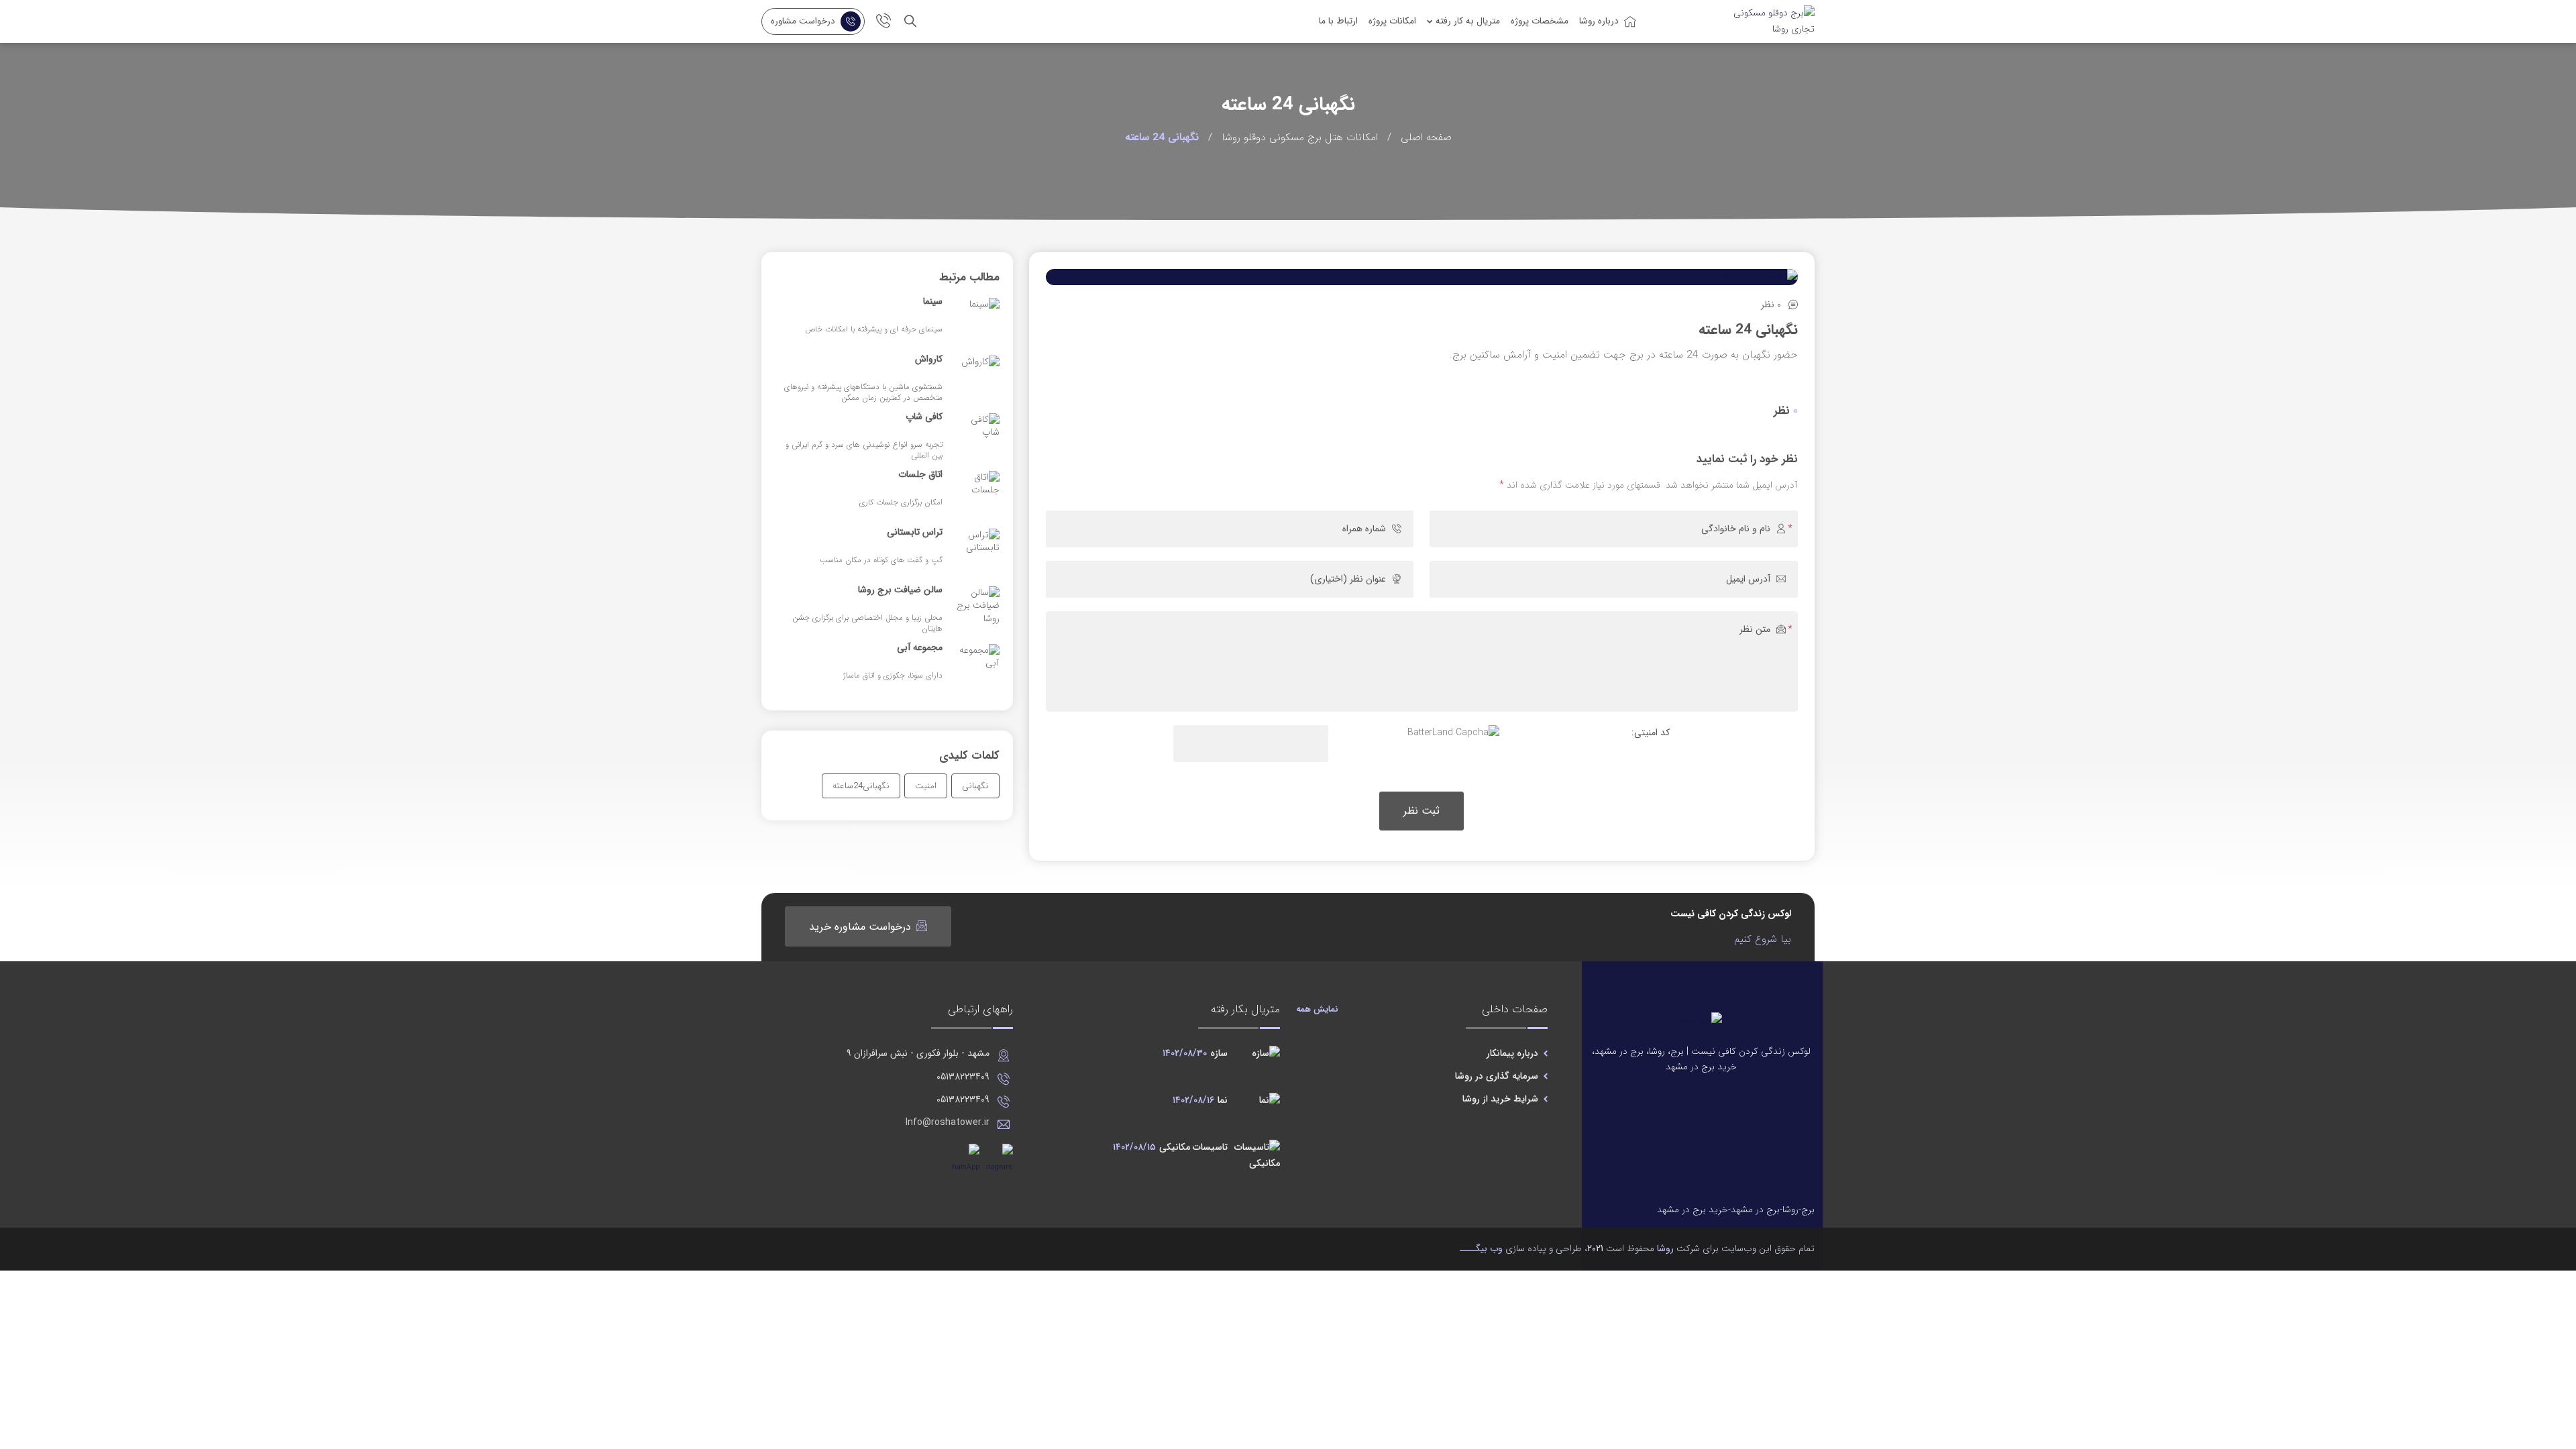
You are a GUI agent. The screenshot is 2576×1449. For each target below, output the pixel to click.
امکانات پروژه (1392, 21)
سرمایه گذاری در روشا (1497, 1076)
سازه (1195, 1053)
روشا (1665, 1248)
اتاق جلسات (920, 475)
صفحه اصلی (1426, 138)
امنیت (926, 786)
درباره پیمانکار (1512, 1053)
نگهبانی (975, 786)
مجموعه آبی (920, 648)
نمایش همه (1317, 1009)
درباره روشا (1599, 21)
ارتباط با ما (1338, 21)
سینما (933, 302)
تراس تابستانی (915, 533)
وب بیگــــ (1481, 1248)
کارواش (929, 360)
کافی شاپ (924, 417)
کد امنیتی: (1651, 733)
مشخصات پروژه (1540, 21)
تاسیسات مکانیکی (1170, 1147)
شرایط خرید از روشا (1500, 1099)
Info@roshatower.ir (948, 1122)
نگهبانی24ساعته (861, 786)
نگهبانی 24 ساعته (1748, 330)
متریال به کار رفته (1468, 21)
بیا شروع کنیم (1763, 940)
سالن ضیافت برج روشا (900, 590)
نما (1200, 1100)
